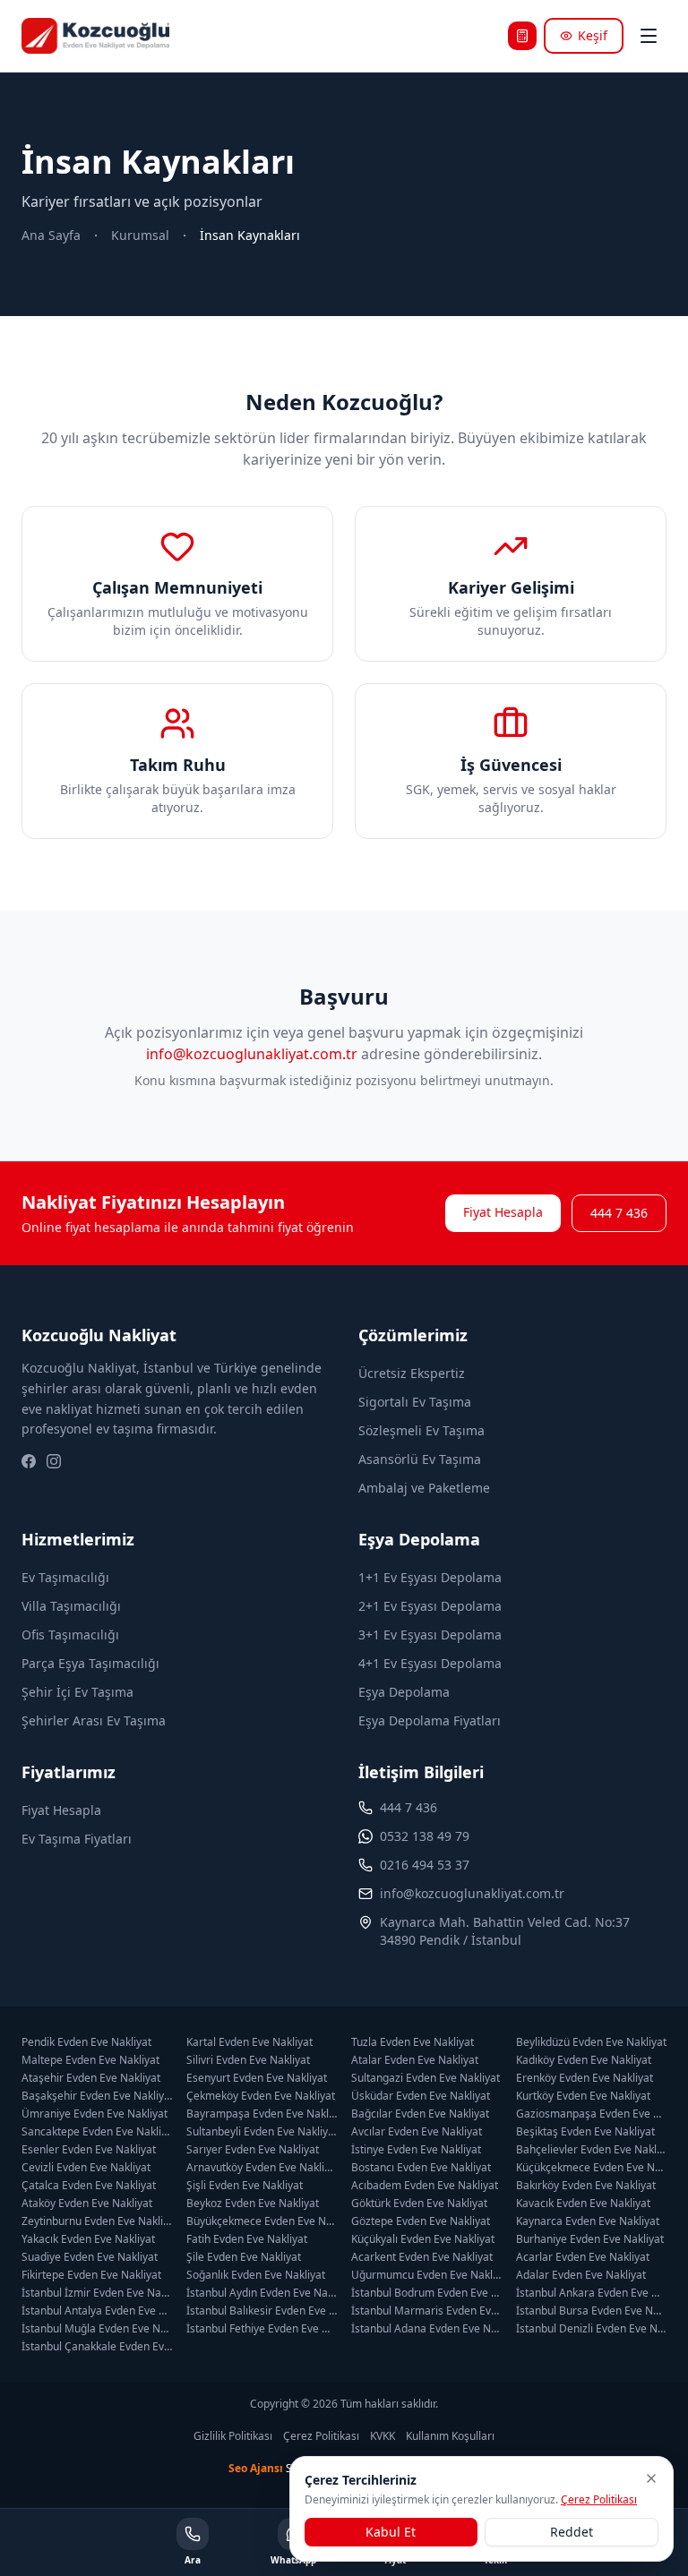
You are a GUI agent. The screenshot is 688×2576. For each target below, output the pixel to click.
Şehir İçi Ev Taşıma (77, 1692)
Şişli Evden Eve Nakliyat (245, 2186)
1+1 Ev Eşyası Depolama (430, 1577)
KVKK (383, 2436)
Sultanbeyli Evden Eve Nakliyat (262, 2132)
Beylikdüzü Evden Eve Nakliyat (591, 2042)
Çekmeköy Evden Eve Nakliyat (261, 2096)
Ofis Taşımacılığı (70, 1635)
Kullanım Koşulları (450, 2436)
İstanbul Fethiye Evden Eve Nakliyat (262, 2329)
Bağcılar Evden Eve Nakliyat (420, 2114)
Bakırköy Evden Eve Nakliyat (586, 2186)
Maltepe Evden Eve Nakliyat (90, 2060)
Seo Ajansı (256, 2468)
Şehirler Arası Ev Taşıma (94, 1720)
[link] (250, 235)
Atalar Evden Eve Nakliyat (415, 2060)
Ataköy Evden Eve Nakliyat (87, 2204)
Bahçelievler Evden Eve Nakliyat (591, 2150)
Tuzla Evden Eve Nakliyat (413, 2042)
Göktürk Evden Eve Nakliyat (419, 2204)
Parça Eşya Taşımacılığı (90, 1663)
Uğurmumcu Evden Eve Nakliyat (426, 2275)
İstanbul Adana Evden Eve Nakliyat (426, 2329)
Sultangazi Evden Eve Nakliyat (426, 2078)
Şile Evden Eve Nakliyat (244, 2257)
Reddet (572, 2532)
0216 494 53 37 (425, 1865)
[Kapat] (651, 2478)
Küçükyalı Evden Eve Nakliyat (423, 2239)
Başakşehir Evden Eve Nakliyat (97, 2096)
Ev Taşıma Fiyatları (77, 1839)
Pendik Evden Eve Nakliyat (86, 2042)
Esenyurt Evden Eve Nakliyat (257, 2078)
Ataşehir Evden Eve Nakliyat (91, 2078)
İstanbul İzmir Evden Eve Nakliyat (97, 2293)
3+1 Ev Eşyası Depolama (430, 1635)
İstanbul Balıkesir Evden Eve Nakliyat (262, 2311)
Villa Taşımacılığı (71, 1606)
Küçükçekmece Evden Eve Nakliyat (591, 2168)
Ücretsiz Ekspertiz (412, 1373)
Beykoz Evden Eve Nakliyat (253, 2204)
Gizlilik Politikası (233, 2436)
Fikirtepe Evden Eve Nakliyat (91, 2275)
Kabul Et (391, 2532)
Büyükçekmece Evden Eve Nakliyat (262, 2221)
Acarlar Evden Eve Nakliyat (583, 2257)
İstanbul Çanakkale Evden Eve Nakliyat (97, 2347)
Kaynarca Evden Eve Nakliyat (588, 2221)
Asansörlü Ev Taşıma (420, 1459)
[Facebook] (29, 1461)
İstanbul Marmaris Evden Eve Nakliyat (426, 2311)
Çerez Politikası (321, 2436)
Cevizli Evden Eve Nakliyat (86, 2168)
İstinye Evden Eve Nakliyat (416, 2150)
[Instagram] (54, 1461)
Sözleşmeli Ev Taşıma (421, 1430)
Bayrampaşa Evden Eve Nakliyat (262, 2114)
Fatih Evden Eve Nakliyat (247, 2239)
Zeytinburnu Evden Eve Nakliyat (97, 2221)
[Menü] (649, 36)
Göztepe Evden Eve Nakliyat (421, 2221)
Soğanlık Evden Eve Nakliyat (256, 2275)
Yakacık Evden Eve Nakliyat (88, 2239)
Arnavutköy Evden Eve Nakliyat (262, 2168)
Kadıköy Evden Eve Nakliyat (584, 2060)
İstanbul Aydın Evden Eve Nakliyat (262, 2293)
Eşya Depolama (404, 1692)
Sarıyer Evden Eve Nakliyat (253, 2150)
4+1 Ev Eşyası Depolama (430, 1663)
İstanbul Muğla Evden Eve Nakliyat (97, 2329)
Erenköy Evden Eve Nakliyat (585, 2078)
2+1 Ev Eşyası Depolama (430, 1606)
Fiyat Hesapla (503, 1212)
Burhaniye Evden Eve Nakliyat (590, 2239)
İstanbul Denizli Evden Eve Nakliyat (591, 2329)
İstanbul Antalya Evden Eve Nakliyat (97, 2311)
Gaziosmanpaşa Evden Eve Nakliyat (591, 2114)
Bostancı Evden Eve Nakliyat (421, 2168)
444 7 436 (619, 1213)
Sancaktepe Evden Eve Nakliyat (97, 2132)
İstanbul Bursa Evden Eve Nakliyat (591, 2311)
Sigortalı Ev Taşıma (415, 1402)
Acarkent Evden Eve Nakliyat (422, 2257)
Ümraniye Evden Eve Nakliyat (95, 2114)
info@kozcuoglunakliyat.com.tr (252, 1054)
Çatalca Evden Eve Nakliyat (89, 2186)
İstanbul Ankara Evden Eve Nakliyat (591, 2293)
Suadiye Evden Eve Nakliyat (90, 2257)
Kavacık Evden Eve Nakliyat (583, 2204)
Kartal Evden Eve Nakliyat (249, 2042)
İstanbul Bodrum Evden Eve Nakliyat (426, 2293)
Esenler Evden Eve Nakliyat (89, 2150)
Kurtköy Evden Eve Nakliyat (583, 2096)
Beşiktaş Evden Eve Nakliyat (585, 2132)
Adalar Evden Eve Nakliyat (581, 2275)
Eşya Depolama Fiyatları (430, 1720)
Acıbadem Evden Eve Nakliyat (425, 2186)
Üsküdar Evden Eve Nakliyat (421, 2096)
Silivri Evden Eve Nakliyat (248, 2060)
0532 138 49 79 (425, 1836)
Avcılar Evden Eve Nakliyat (417, 2132)
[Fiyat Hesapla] (522, 36)
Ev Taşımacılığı (65, 1577)
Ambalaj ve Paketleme (424, 1488)
